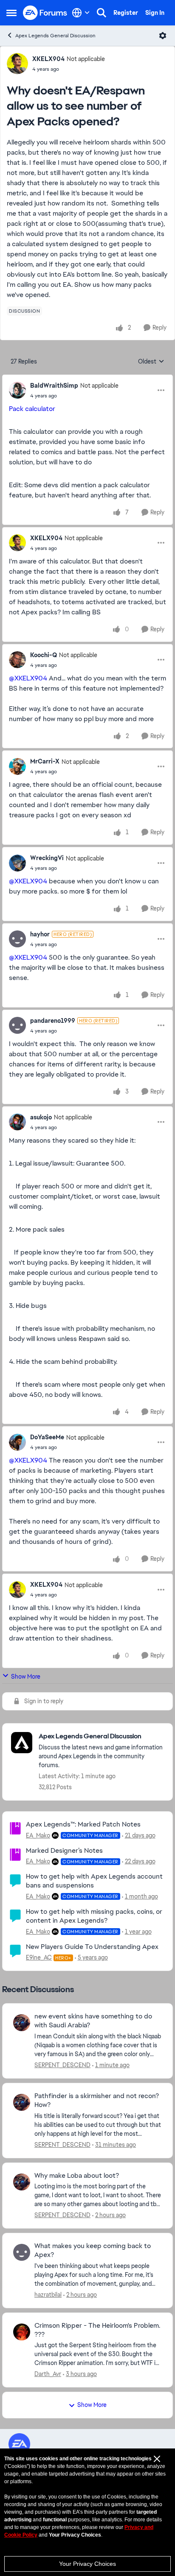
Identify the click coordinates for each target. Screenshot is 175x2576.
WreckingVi (47, 858)
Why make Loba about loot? (77, 2176)
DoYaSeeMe (47, 1437)
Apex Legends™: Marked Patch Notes (83, 1824)
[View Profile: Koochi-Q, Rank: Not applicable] (17, 660)
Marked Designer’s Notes (64, 1850)
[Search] (102, 13)
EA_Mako (38, 1835)
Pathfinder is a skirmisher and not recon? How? (97, 2100)
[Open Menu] (163, 36)
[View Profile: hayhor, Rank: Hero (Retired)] (17, 939)
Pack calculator (33, 409)
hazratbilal (48, 2295)
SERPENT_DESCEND (62, 2065)
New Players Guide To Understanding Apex (92, 1947)
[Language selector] (81, 13)
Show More (26, 1677)
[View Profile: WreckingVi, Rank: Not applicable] (17, 863)
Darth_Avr (48, 2374)
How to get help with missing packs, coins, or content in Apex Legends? (94, 1916)
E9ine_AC (39, 1957)
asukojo (41, 1117)
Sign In (155, 13)
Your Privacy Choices (87, 2564)
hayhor (40, 934)
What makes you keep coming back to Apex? (93, 2250)
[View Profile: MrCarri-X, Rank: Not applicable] (17, 766)
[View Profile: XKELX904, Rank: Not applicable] (17, 64)
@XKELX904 (28, 678)
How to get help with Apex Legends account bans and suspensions (94, 1881)
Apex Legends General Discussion (55, 36)
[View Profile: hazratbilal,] (22, 2252)
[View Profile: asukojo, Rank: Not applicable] (17, 1122)
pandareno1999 (53, 1021)
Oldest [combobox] (151, 362)
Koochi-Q (44, 655)
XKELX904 (48, 59)
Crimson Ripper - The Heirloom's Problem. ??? (97, 2330)
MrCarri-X (45, 761)
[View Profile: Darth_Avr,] (22, 2332)
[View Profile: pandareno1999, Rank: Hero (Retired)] (17, 1025)
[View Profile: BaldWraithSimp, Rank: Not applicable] (17, 390)
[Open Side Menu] (11, 13)
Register (126, 13)
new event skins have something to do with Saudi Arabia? (93, 2021)
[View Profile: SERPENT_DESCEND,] (22, 2023)
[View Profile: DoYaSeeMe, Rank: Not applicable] (17, 1442)
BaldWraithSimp (54, 386)
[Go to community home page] (45, 13)
